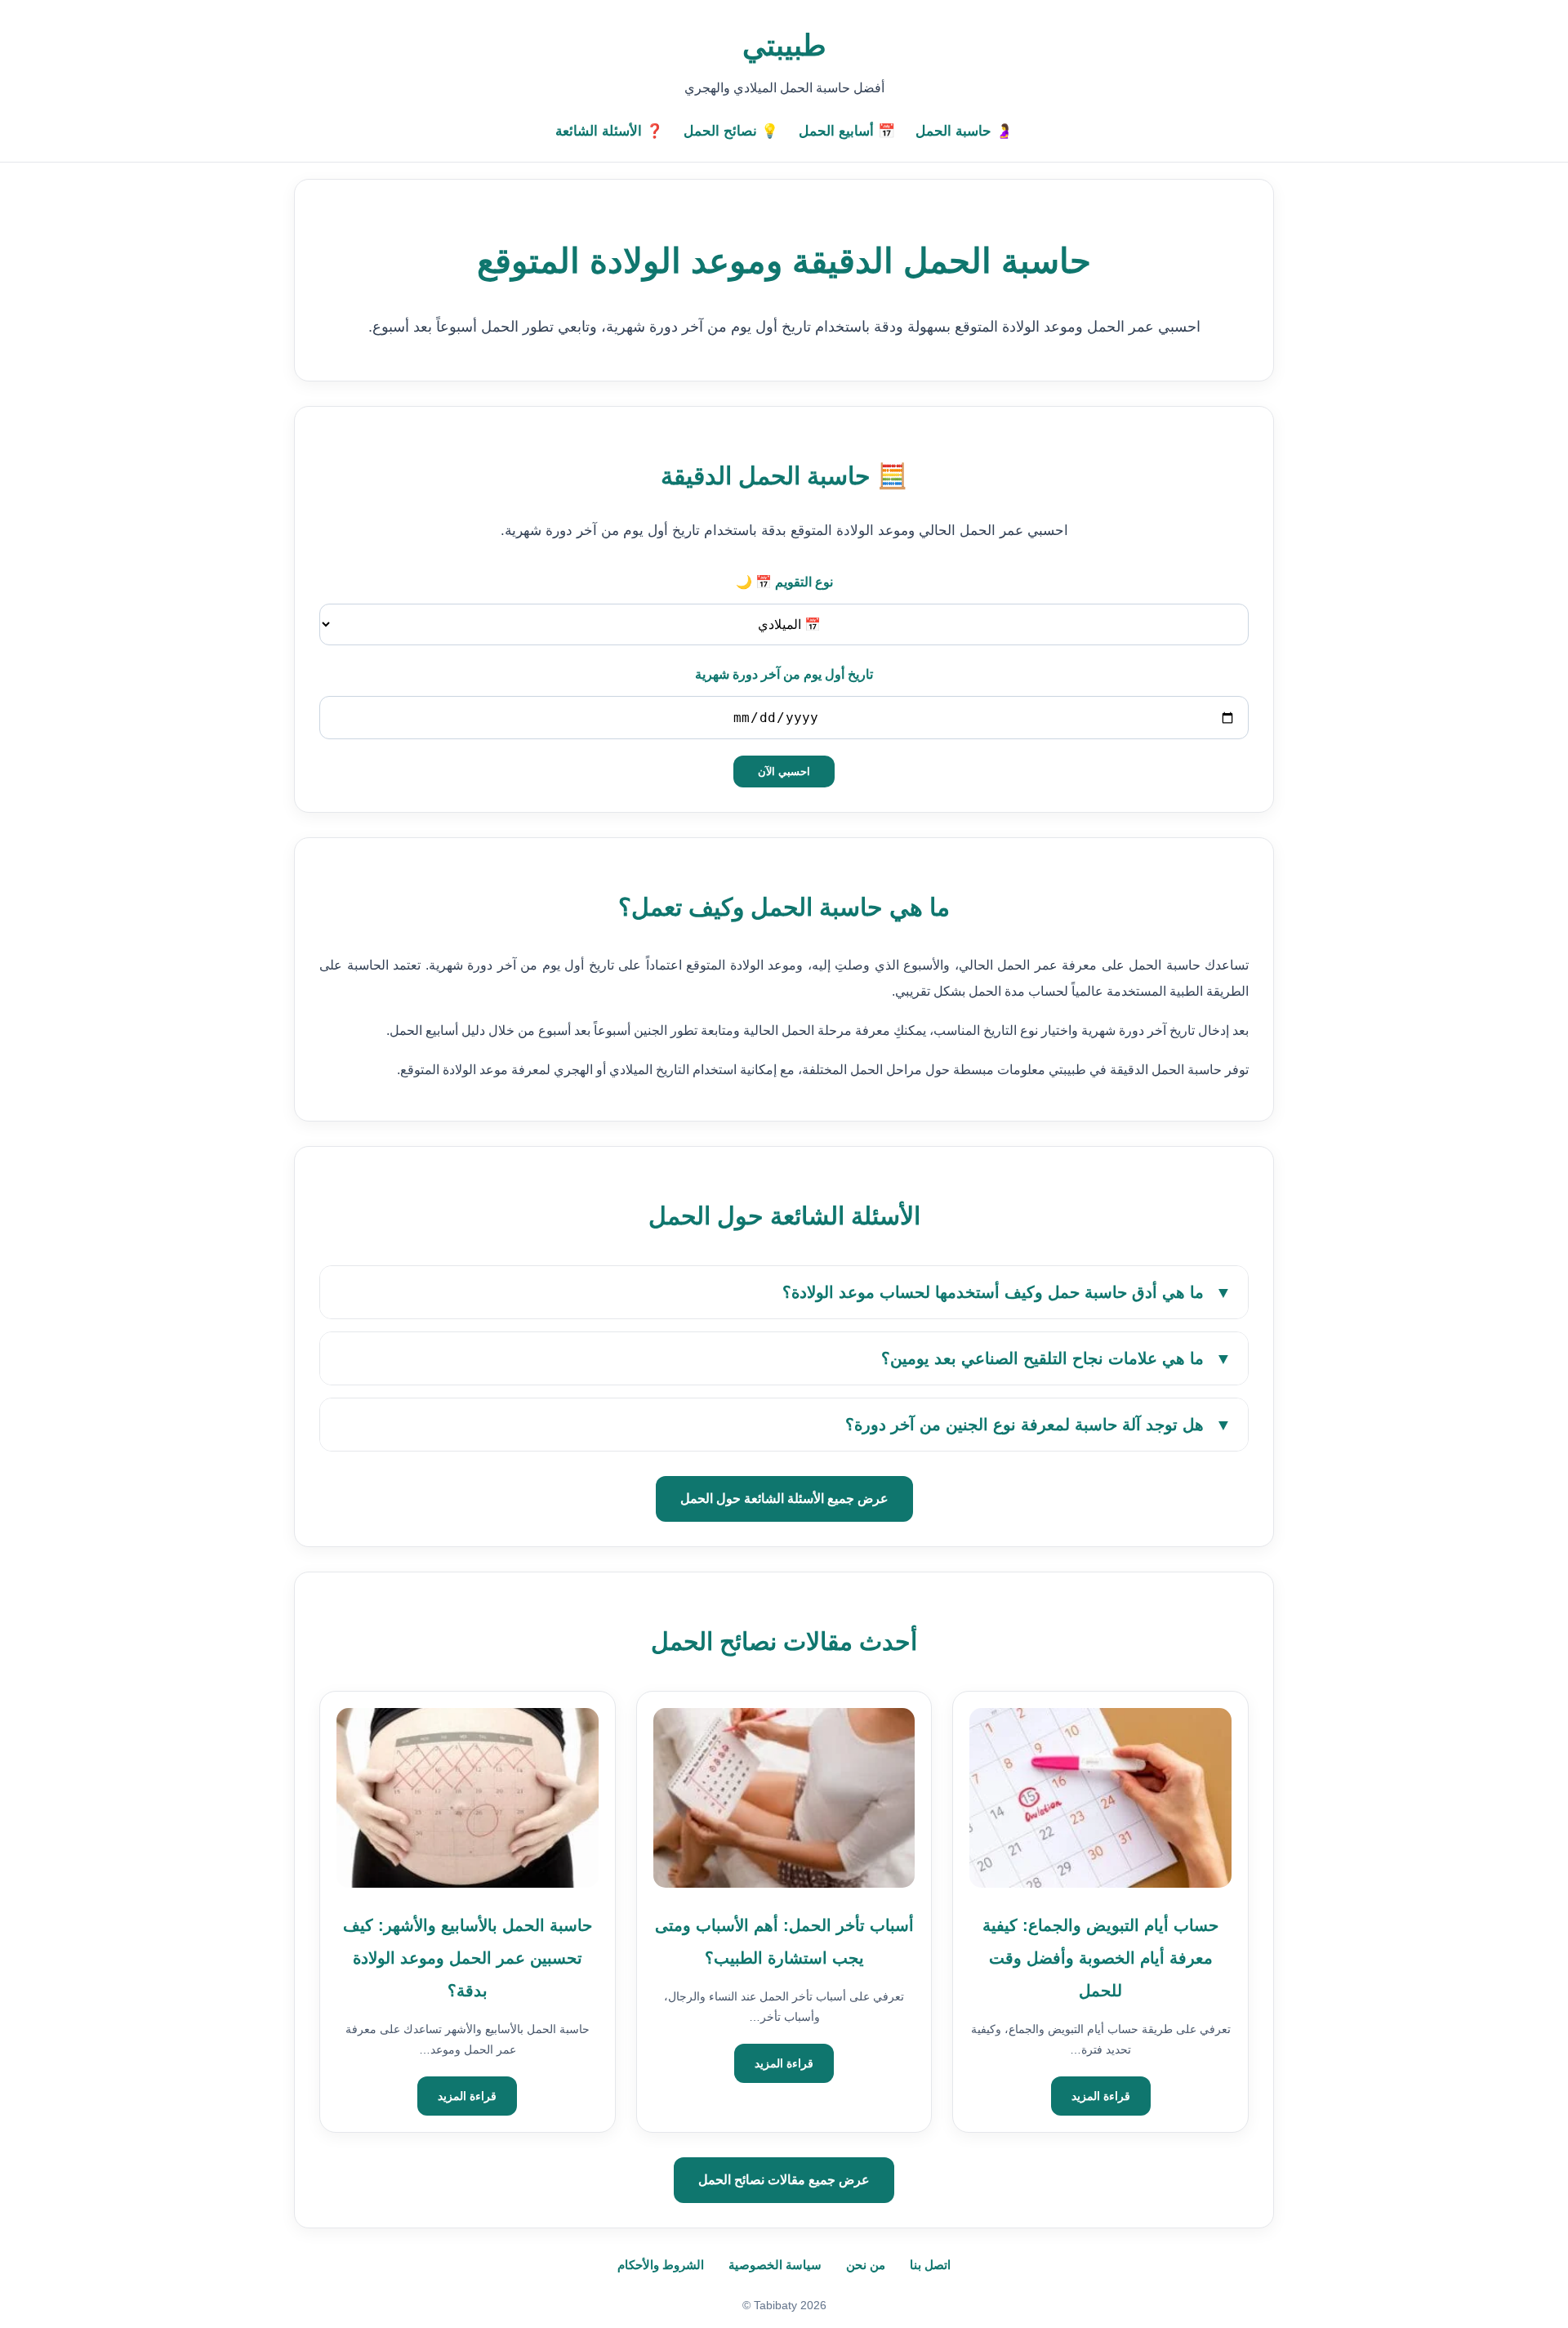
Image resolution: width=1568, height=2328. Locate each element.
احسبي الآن (784, 772)
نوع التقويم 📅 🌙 (784, 582)
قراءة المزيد (1101, 2096)
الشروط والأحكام (661, 2265)
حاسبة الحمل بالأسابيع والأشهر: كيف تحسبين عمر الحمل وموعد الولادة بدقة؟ (468, 1958)
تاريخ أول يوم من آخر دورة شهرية (784, 674)
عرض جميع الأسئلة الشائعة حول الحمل (784, 1498)
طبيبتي (784, 45)
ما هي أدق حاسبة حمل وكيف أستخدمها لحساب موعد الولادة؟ (1007, 1292)
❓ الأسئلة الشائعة (609, 131)
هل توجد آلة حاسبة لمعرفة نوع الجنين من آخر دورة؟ (1038, 1425)
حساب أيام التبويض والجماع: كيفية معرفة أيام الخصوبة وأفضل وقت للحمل (1100, 1958)
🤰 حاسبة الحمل (964, 131)
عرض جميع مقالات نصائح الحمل (784, 2180)
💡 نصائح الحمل (731, 131)
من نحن (866, 2265)
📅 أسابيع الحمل (847, 131)
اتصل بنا (930, 2265)
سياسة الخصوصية (775, 2265)
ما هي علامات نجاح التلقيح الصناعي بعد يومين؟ (1056, 1358)
